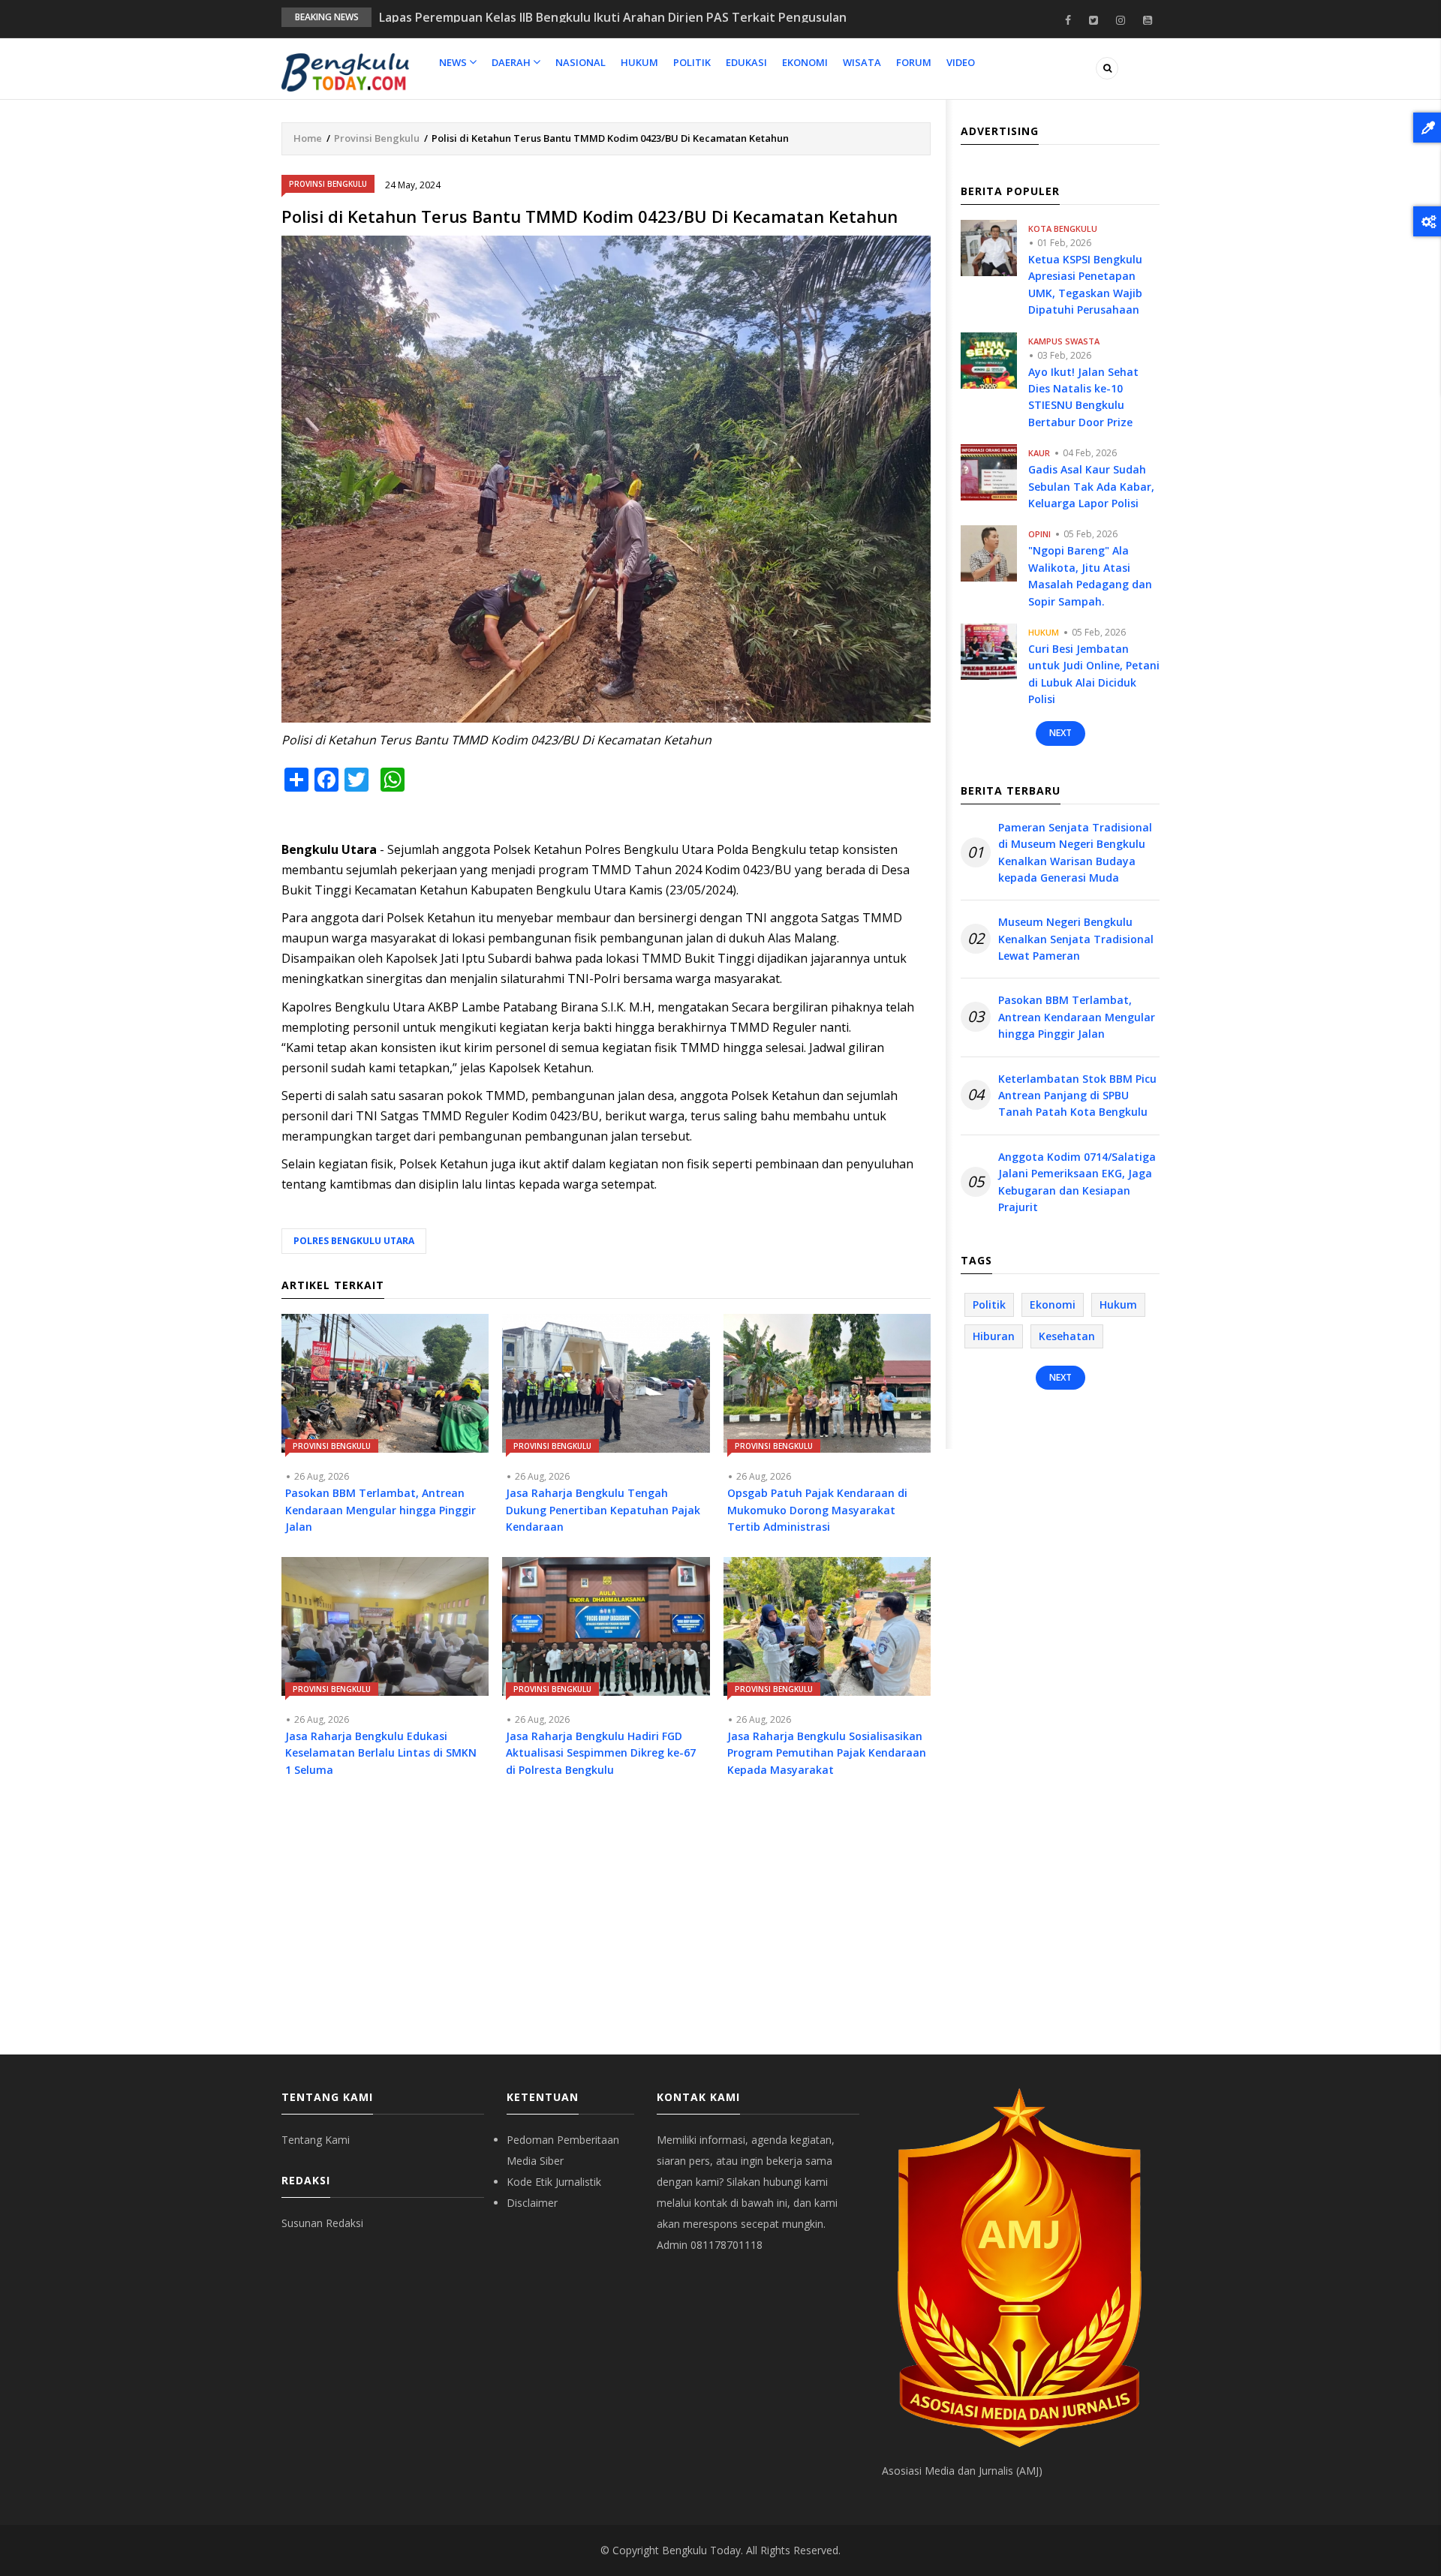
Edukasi (746, 62)
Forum (914, 62)
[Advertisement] (606, 1927)
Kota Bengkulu (1063, 228)
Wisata (862, 62)
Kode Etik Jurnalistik (554, 2182)
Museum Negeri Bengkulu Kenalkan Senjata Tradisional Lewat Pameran (1076, 939)
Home (308, 138)
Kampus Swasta (1064, 341)
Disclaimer (532, 2203)
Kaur (1039, 453)
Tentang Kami (316, 2140)
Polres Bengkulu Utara (354, 1241)
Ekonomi (805, 62)
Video (961, 62)
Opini (1039, 534)
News (454, 62)
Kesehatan (1067, 1336)
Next (1060, 733)
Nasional (581, 62)
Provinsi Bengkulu (377, 138)
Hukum (639, 62)
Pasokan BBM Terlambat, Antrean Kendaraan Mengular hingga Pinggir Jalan (1077, 1017)
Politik (692, 62)
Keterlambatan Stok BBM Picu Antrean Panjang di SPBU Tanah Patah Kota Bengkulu (1077, 1096)
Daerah (512, 62)
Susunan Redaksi (322, 2223)
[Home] (345, 71)
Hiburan (994, 1336)
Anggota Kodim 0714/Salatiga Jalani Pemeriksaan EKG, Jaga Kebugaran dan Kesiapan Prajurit (1077, 1182)
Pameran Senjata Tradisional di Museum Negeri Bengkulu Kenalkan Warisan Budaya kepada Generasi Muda (1075, 852)
